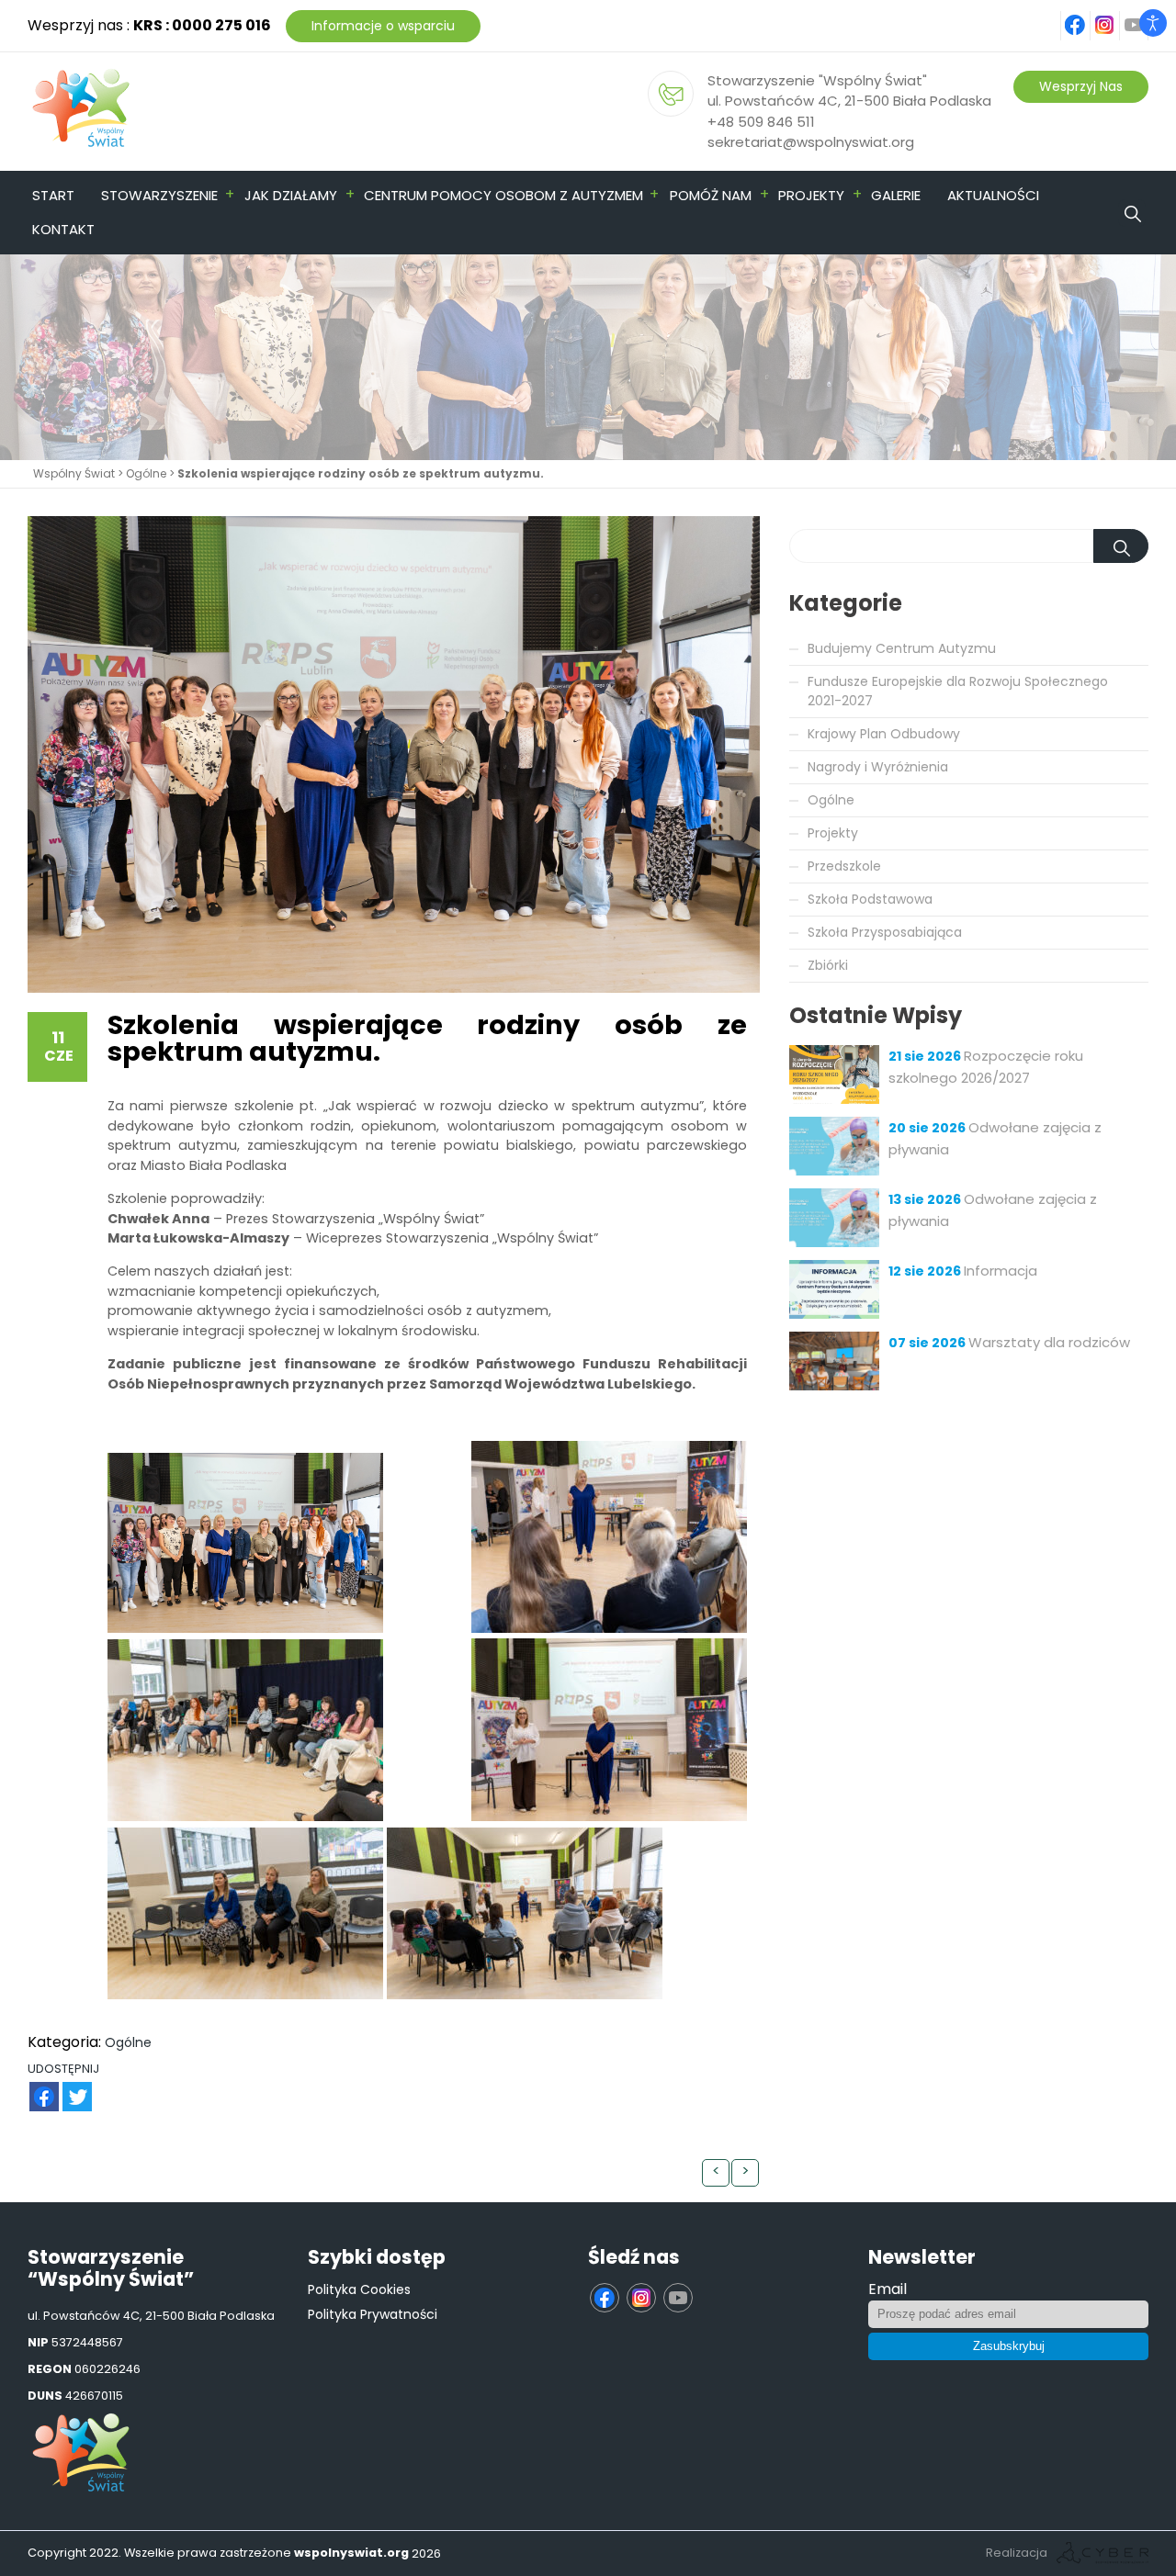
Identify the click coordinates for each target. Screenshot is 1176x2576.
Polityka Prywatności (373, 2314)
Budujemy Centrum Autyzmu (902, 648)
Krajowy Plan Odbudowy (884, 734)
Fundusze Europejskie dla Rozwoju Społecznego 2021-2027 (958, 691)
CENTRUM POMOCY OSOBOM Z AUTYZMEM (503, 195)
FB (33, 2087)
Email (888, 2289)
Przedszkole (844, 866)
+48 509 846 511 (761, 122)
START (53, 195)
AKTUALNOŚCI (993, 195)
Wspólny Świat (74, 473)
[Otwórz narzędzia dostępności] (1153, 23)
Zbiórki (828, 965)
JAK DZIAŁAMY (291, 195)
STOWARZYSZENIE (159, 195)
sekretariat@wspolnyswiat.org (811, 142)
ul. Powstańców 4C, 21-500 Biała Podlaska (849, 101)
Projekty (833, 833)
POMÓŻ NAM (711, 195)
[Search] (1162, 195)
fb (1087, 15)
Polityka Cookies (359, 2289)
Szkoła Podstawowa (870, 899)
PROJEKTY (811, 195)
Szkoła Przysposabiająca (885, 932)
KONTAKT (63, 229)
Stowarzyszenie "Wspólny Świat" (817, 80)
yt (1145, 15)
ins (1115, 15)
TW (68, 2087)
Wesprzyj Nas (1081, 86)
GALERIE (896, 195)
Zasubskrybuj (1009, 2346)
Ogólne (146, 473)
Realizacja (1017, 2553)
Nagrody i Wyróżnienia (878, 767)
